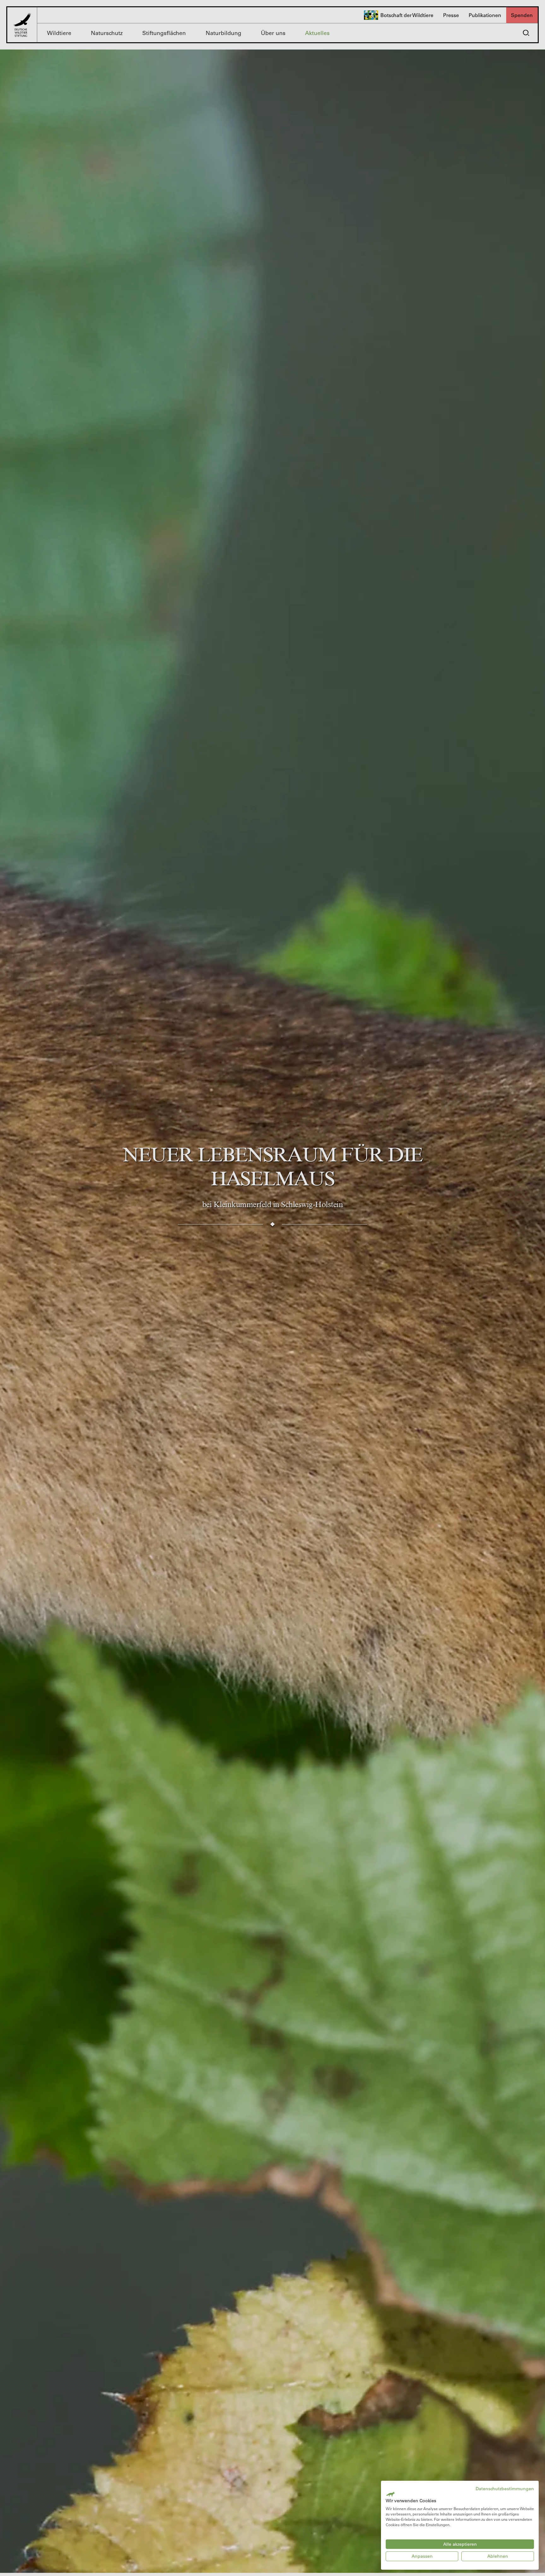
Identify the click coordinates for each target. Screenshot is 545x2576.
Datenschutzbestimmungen (505, 2489)
